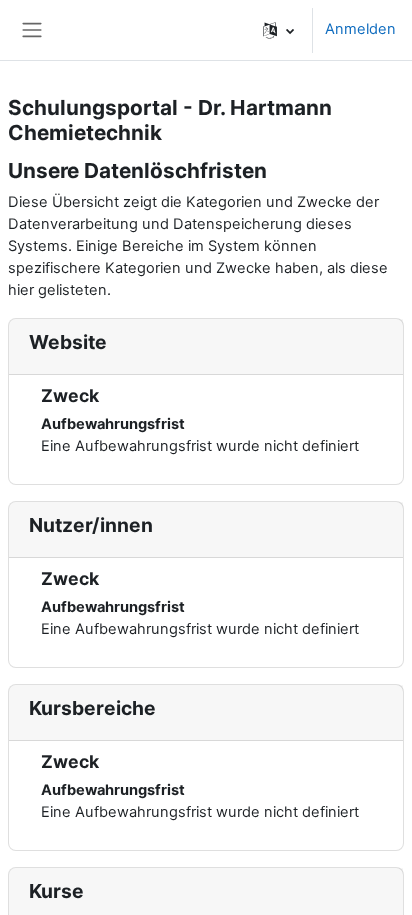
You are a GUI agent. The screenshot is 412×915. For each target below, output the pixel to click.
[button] (278, 30)
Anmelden (360, 29)
